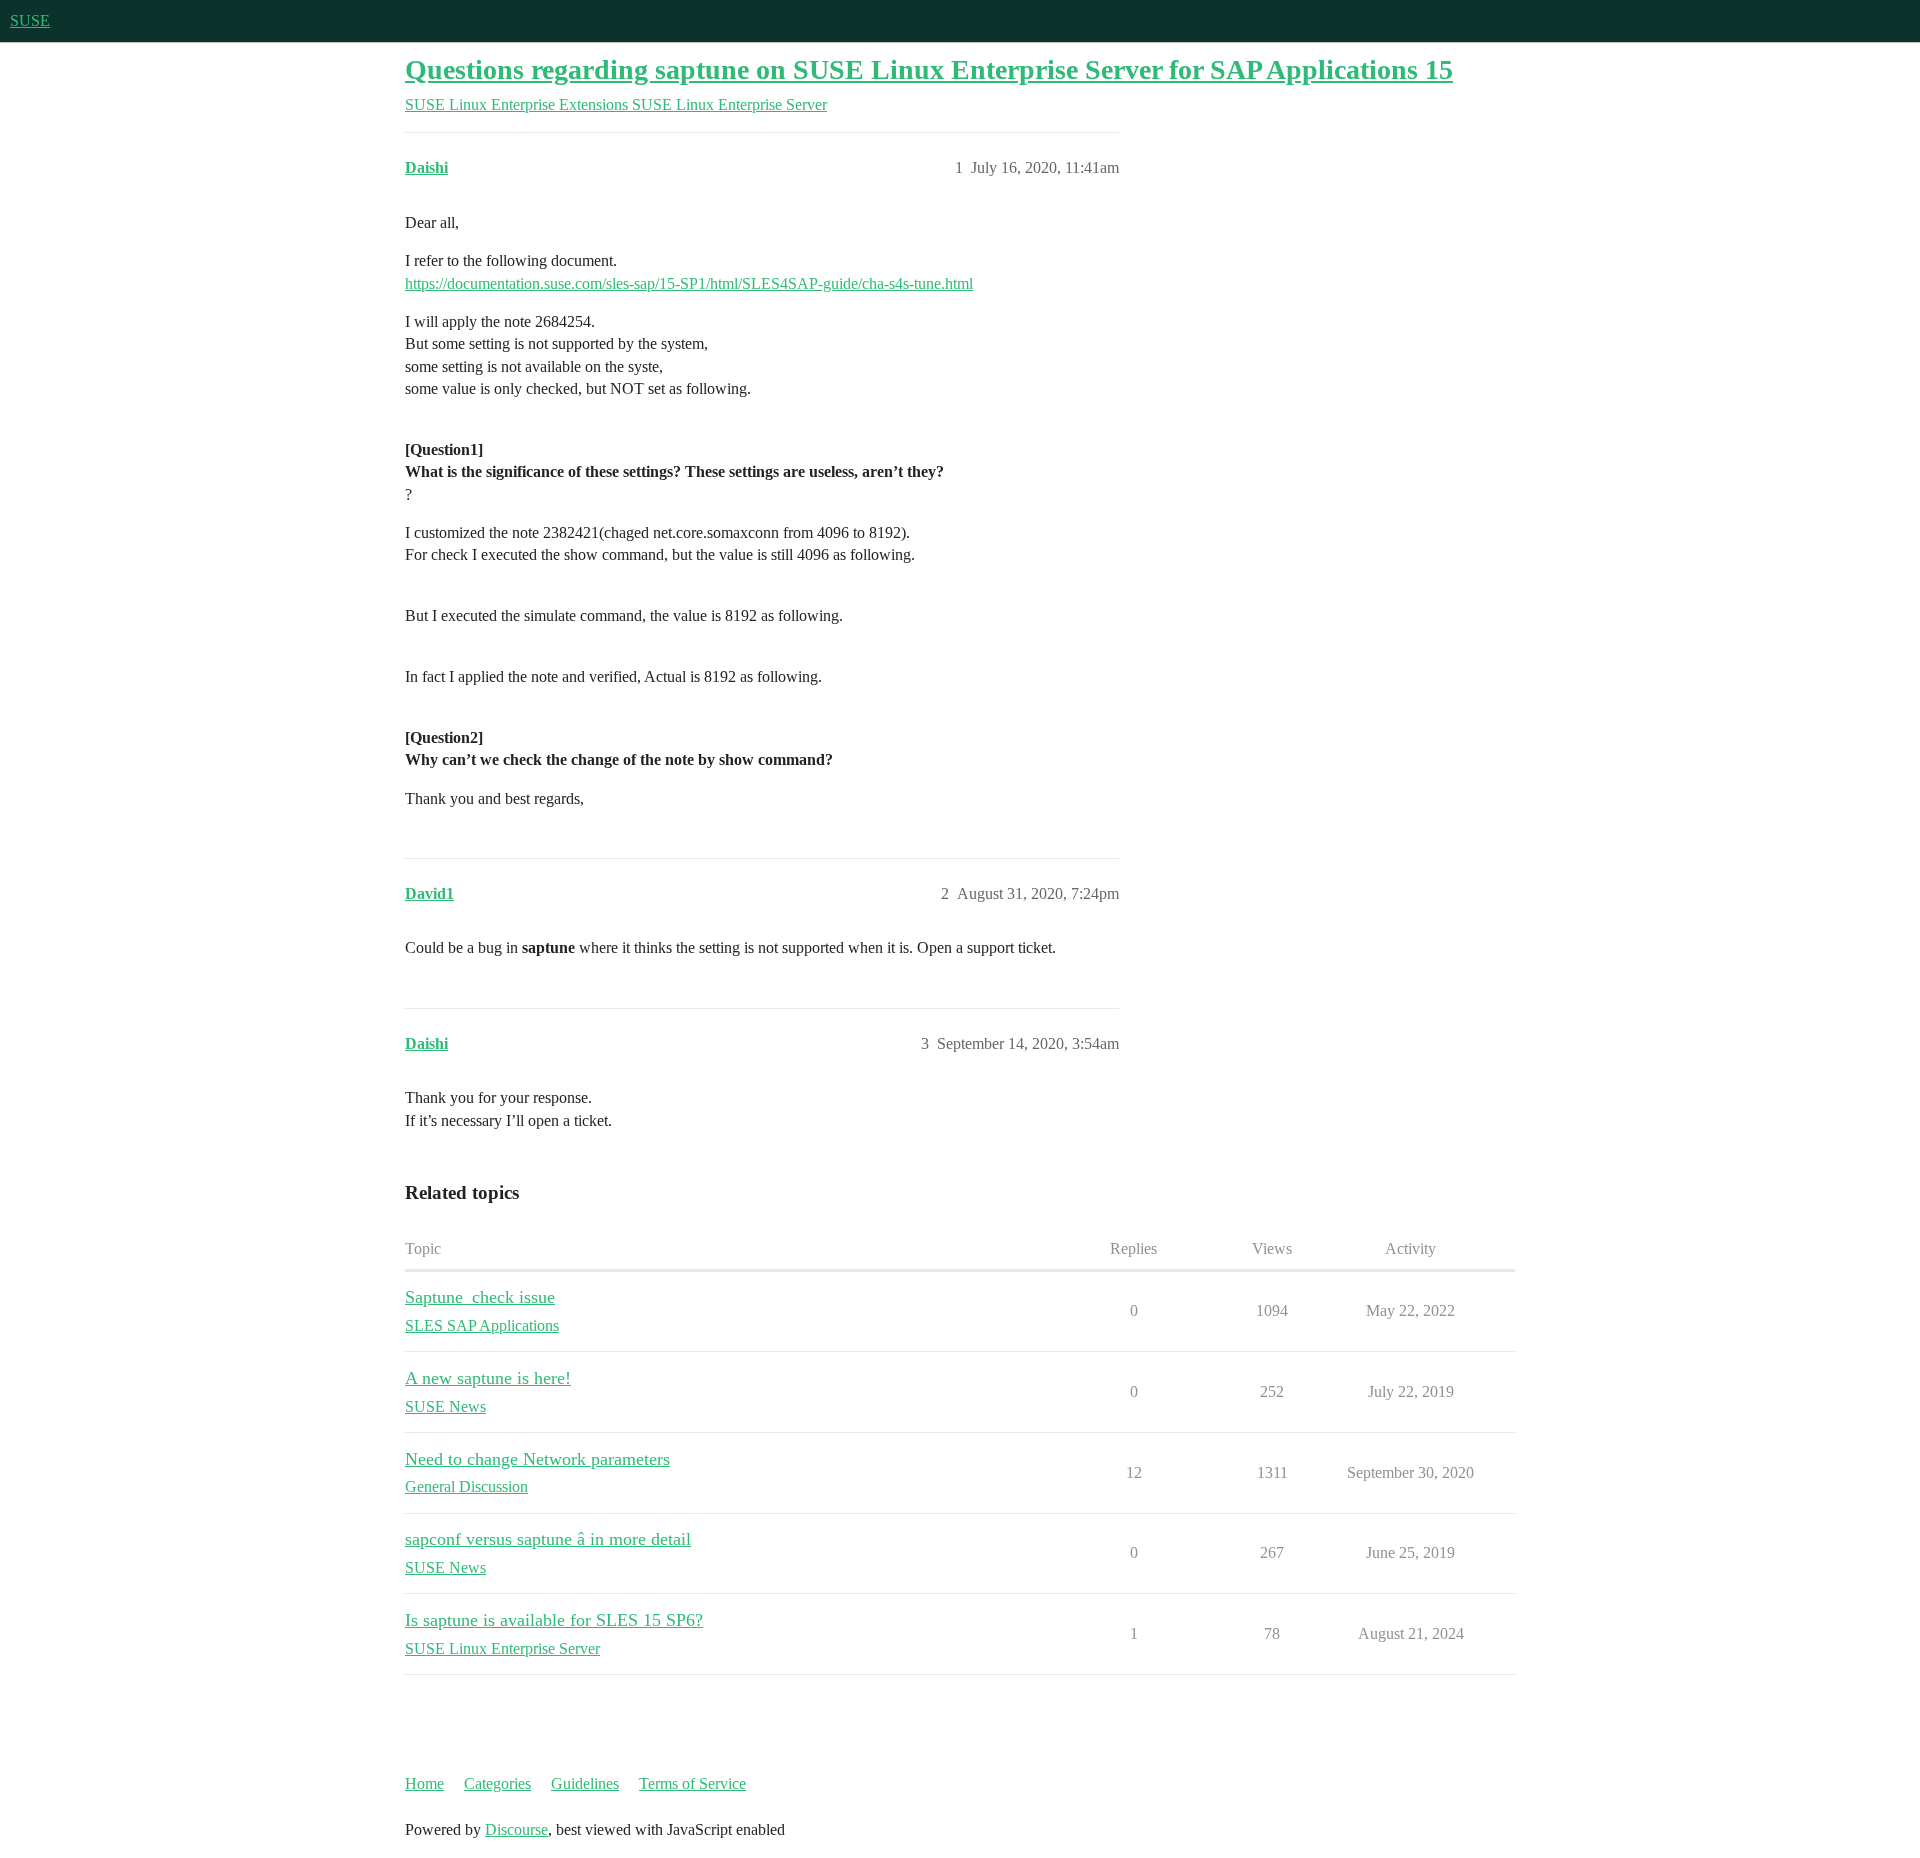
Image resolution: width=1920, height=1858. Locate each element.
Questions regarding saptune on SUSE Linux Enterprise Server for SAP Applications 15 (929, 69)
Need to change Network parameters (537, 1459)
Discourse (516, 1829)
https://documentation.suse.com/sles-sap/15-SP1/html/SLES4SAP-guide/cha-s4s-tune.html (689, 283)
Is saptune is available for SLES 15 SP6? (554, 1620)
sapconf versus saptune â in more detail (548, 1539)
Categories (497, 1783)
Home (424, 1783)
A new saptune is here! (488, 1378)
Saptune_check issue (480, 1297)
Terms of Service (692, 1783)
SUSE (30, 20)
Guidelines (585, 1783)
